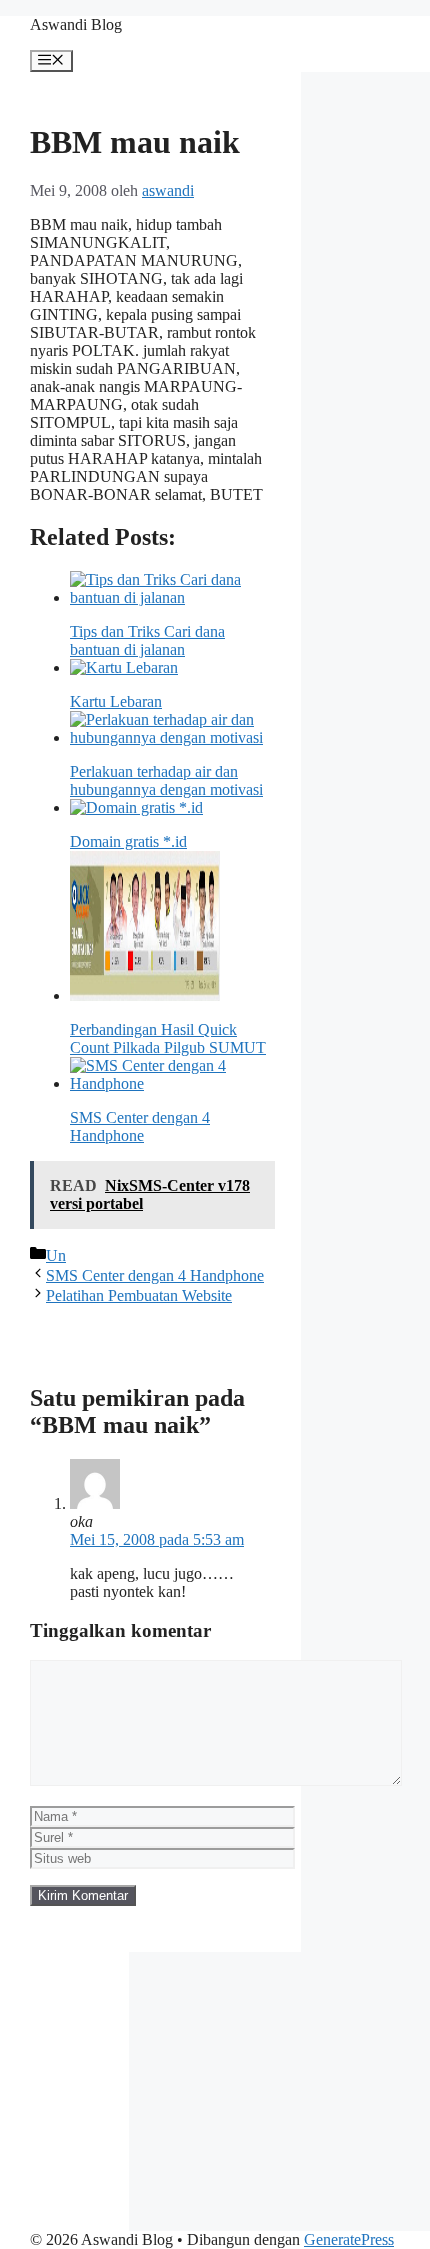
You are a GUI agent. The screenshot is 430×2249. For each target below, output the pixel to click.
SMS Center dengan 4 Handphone (155, 1275)
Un (56, 1255)
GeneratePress (349, 2239)
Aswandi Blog (76, 24)
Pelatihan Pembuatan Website (139, 1295)
